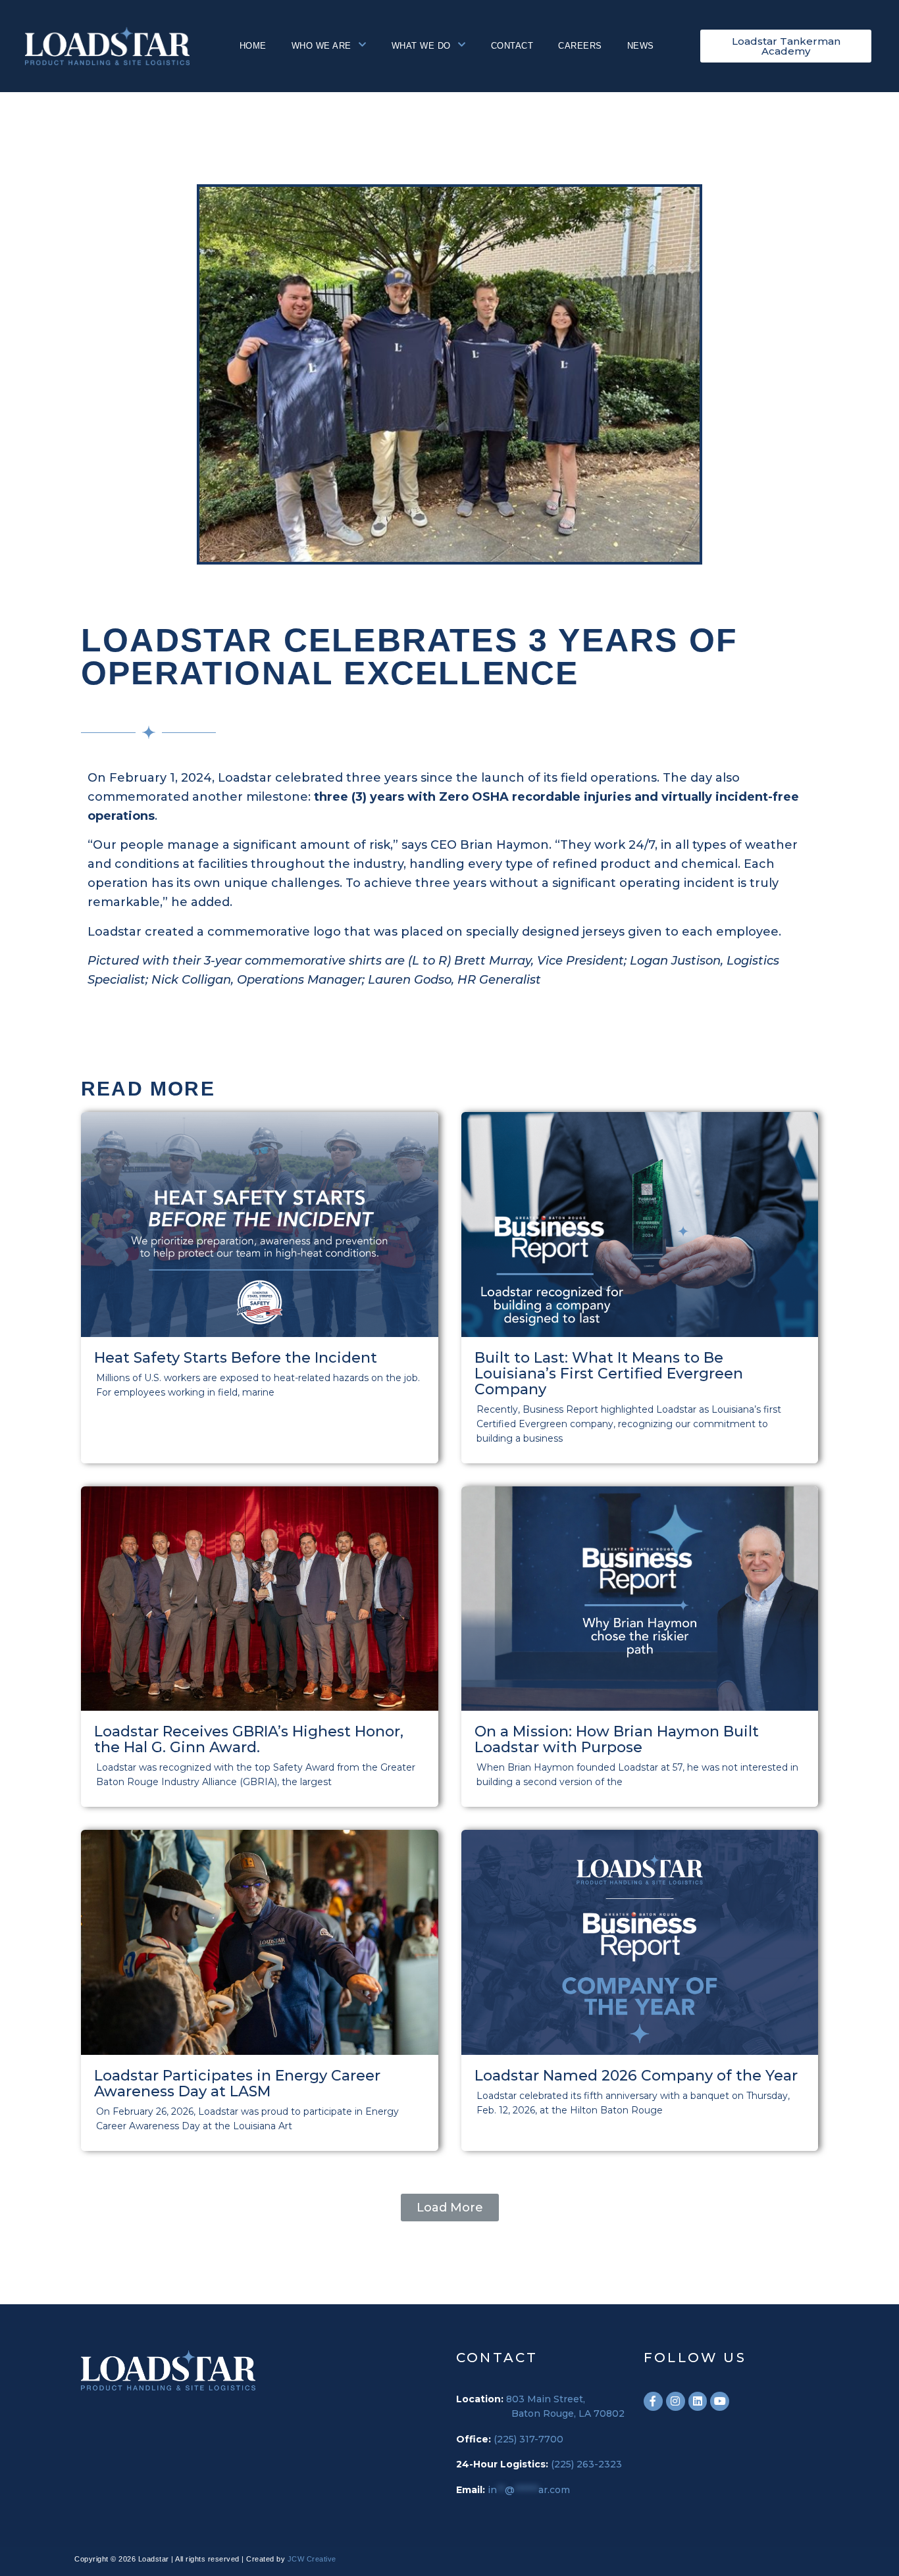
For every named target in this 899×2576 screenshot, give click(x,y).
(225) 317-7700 (528, 2439)
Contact (512, 46)
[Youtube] (720, 2401)
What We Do (421, 46)
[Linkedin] (698, 2401)
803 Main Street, (546, 2399)
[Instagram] (676, 2401)
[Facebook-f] (653, 2401)
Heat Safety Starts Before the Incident (236, 1358)
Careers (580, 46)
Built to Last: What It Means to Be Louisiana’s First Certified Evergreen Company (609, 1374)
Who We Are (321, 46)
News (641, 46)
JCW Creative (312, 2559)
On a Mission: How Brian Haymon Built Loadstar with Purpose (617, 1739)
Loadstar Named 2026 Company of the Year (636, 2076)
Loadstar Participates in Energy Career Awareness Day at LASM (237, 2084)
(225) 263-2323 (586, 2464)
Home (253, 46)
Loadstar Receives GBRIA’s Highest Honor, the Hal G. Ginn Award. (249, 1739)
